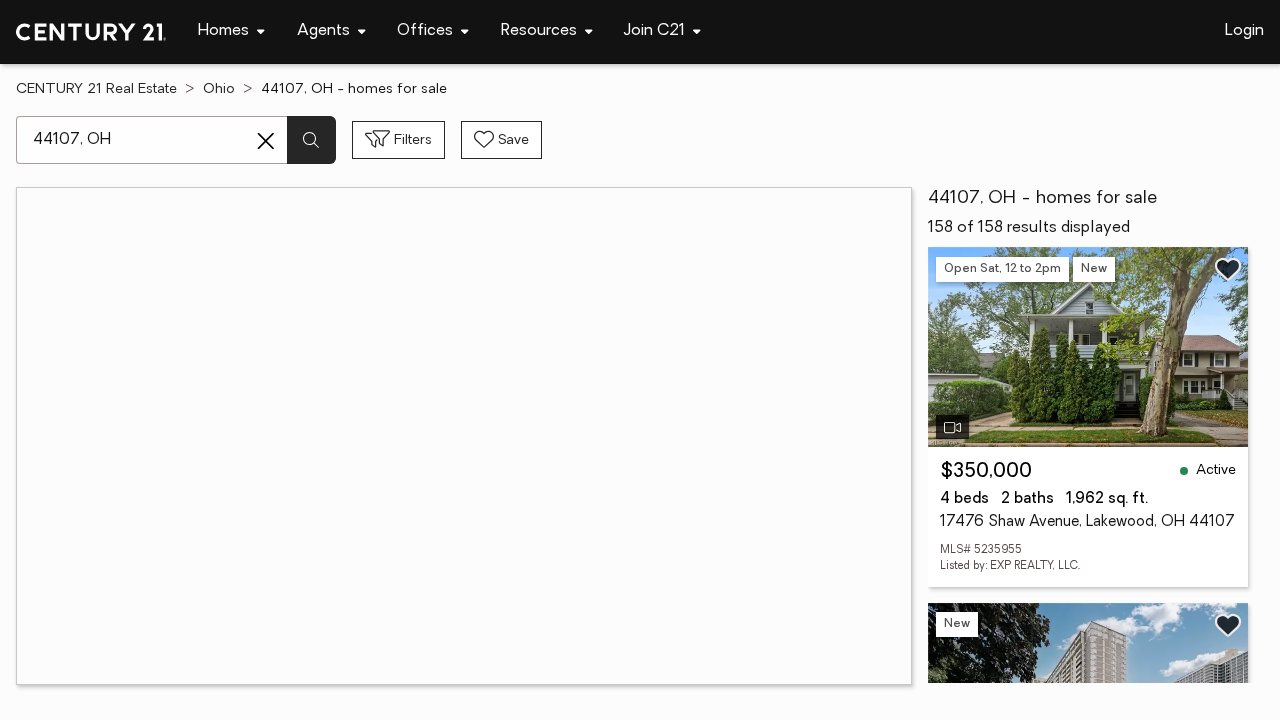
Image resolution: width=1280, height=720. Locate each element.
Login (1244, 31)
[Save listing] (1228, 269)
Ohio (219, 89)
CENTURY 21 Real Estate (96, 89)
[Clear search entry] (266, 141)
